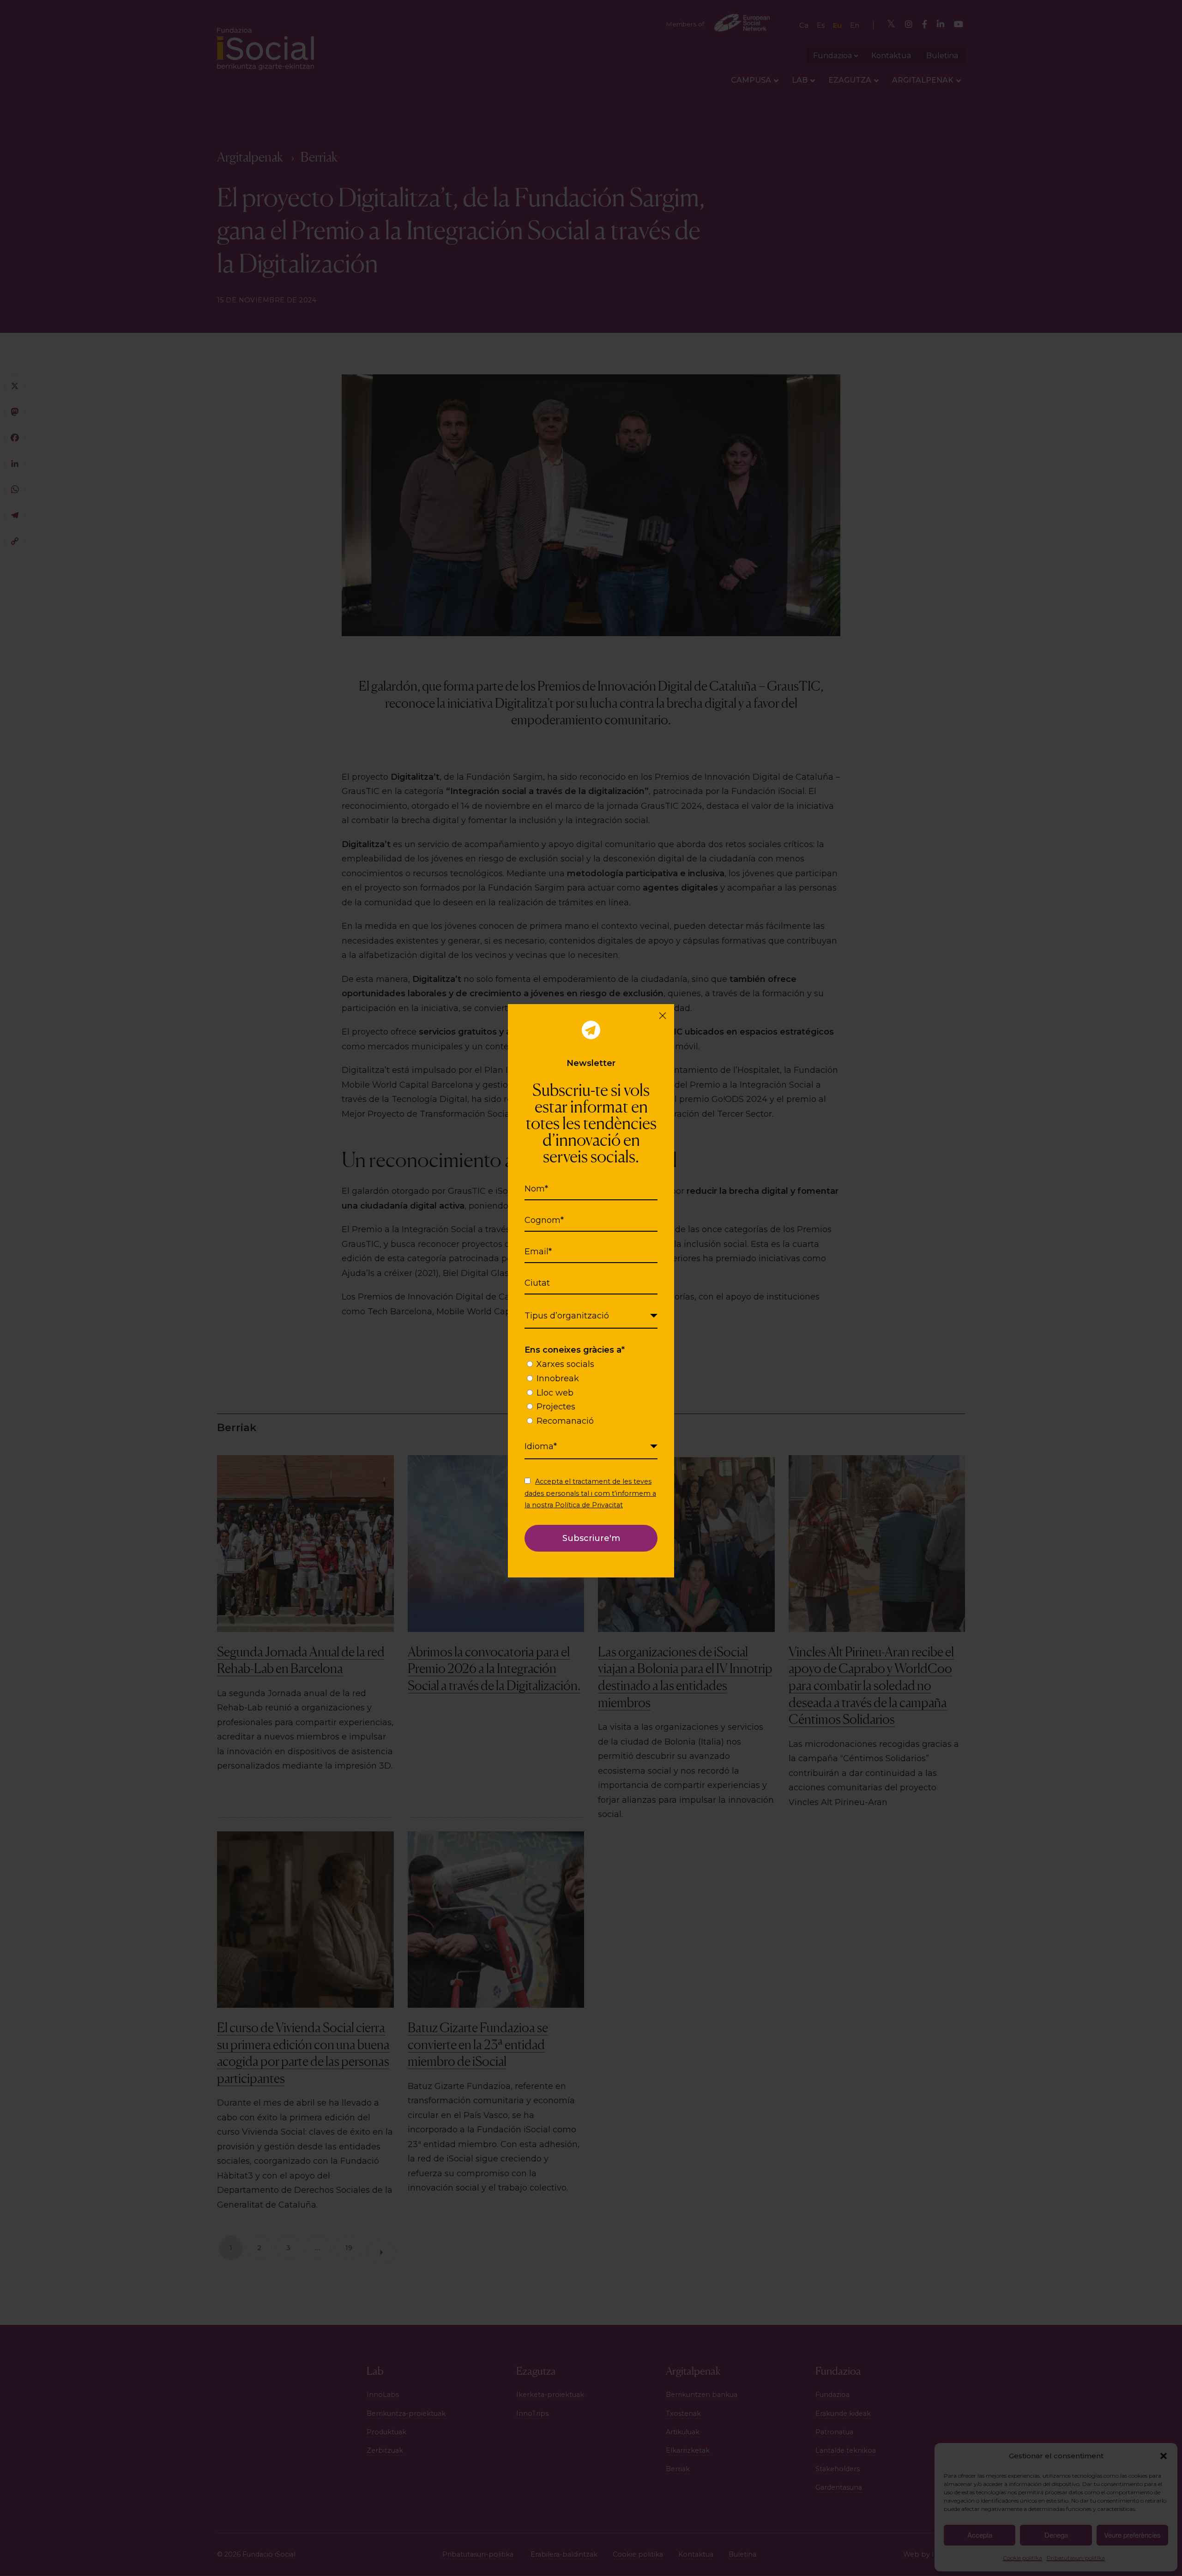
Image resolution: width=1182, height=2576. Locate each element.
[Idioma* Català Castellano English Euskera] (591, 1447)
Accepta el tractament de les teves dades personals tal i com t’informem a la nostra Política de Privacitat (590, 1493)
